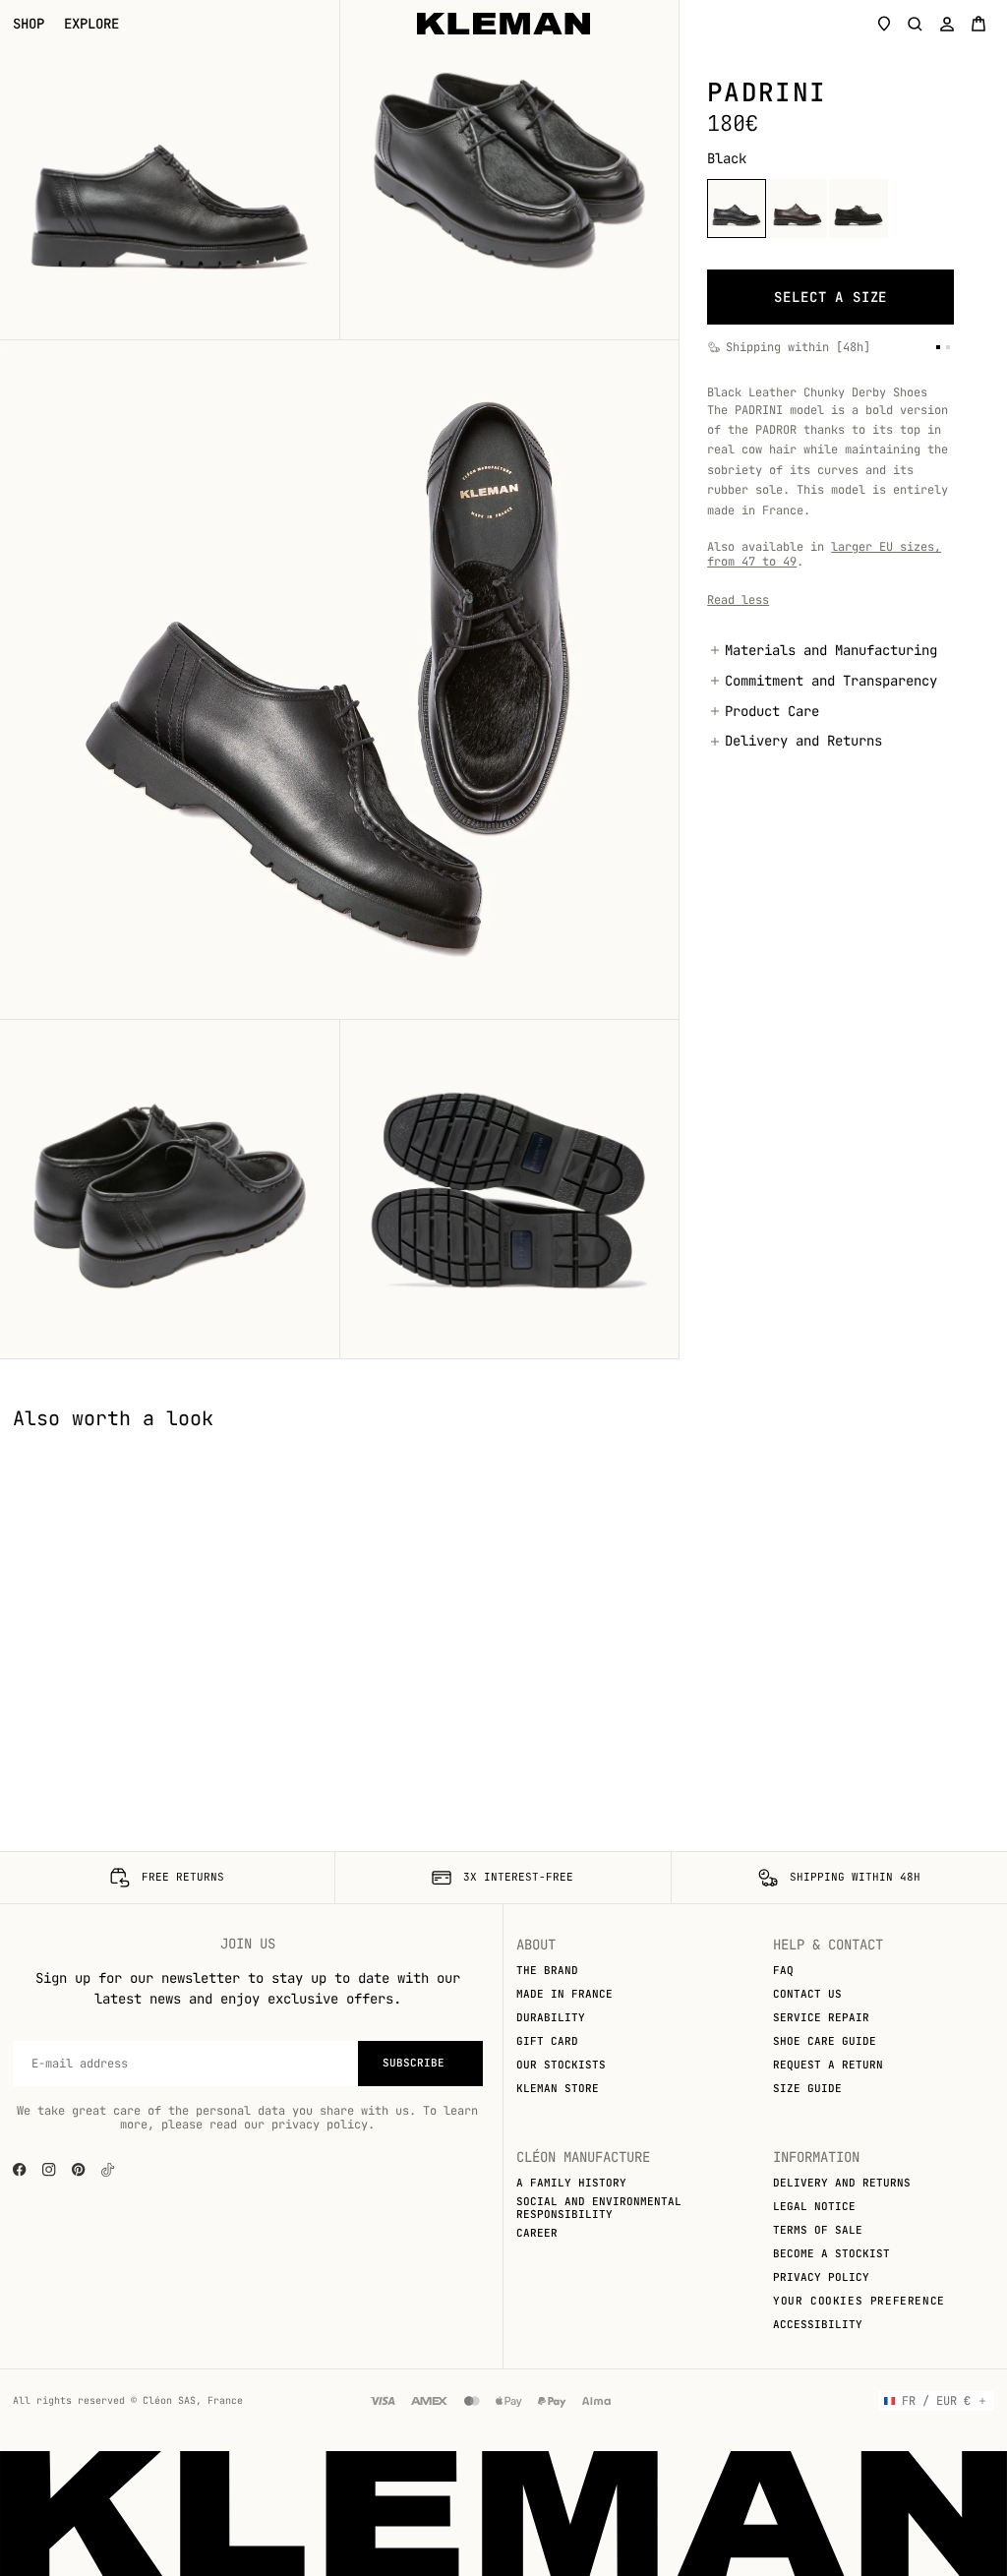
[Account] (947, 24)
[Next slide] (977, 1446)
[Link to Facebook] (20, 2170)
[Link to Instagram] (49, 2170)
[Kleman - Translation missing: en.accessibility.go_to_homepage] (503, 24)
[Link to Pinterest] (79, 2170)
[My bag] (978, 24)
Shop (29, 24)
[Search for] (916, 24)
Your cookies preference (859, 2301)
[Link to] (108, 2170)
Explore (91, 24)
